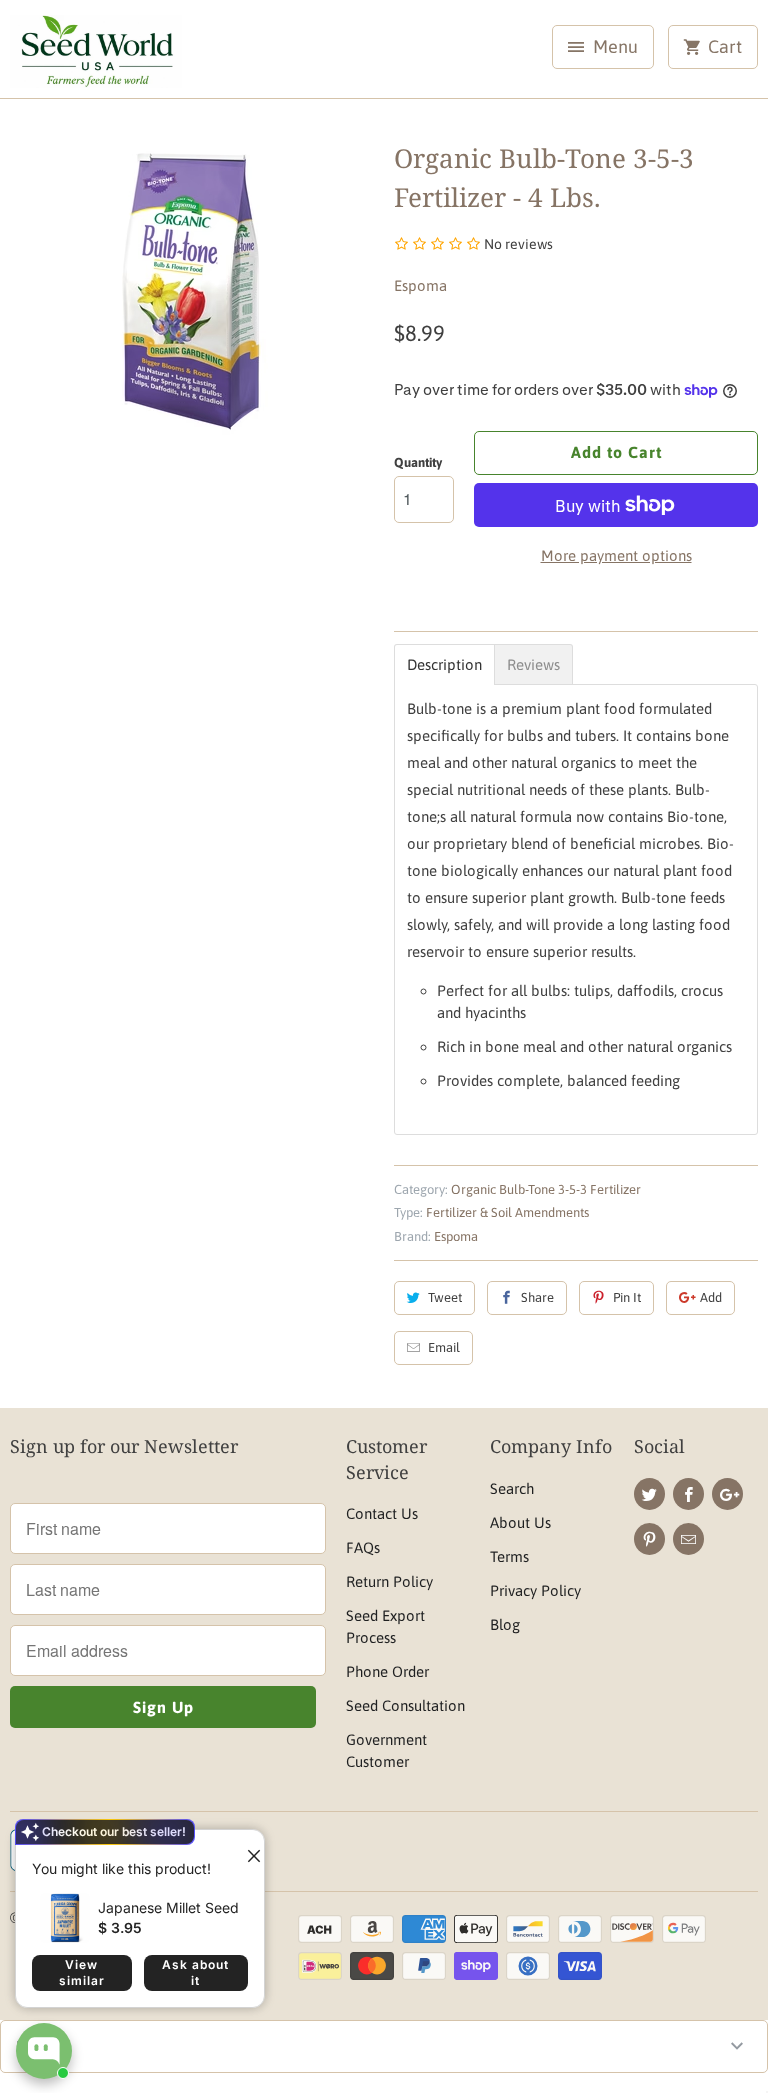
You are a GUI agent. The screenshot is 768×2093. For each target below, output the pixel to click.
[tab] (444, 664)
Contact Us (382, 1513)
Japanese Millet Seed (168, 1907)
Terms (509, 1556)
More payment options (616, 555)
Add (711, 1297)
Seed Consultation (405, 1705)
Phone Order (387, 1671)
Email (444, 1347)
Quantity (418, 462)
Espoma (420, 285)
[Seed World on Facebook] (688, 1494)
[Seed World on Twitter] (649, 1494)
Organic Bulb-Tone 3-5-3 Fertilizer (546, 1189)
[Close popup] (246, 1848)
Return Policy (389, 1581)
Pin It (627, 1297)
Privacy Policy (535, 1590)
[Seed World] (96, 56)
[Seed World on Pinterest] (649, 1539)
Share (537, 1297)
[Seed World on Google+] (727, 1494)
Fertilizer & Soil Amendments (507, 1212)
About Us (520, 1522)
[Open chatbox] (44, 2051)
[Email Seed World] (688, 1539)
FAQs (363, 1547)
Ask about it (195, 1972)
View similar (82, 1972)
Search (512, 1488)
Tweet (445, 1297)
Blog (505, 1624)
